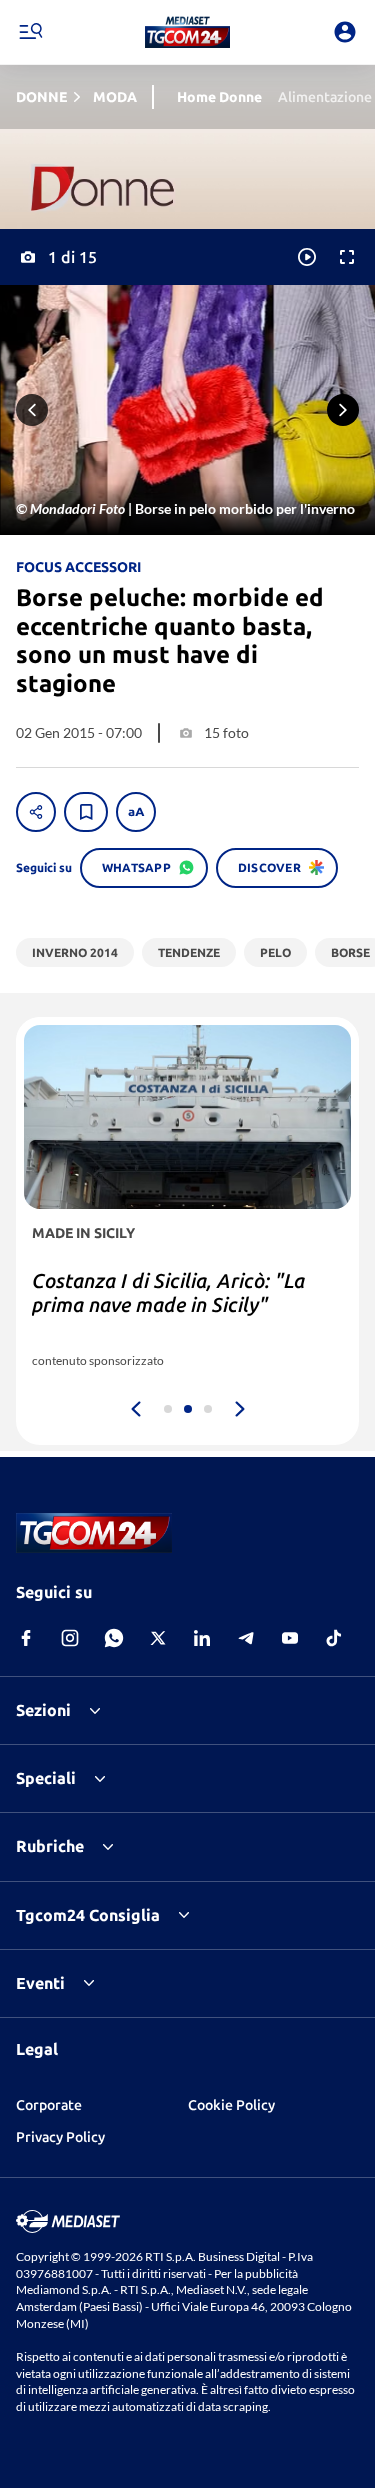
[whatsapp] (114, 1638)
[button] (187, 32)
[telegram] (246, 1638)
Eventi (40, 1983)
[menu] (30, 32)
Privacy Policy (60, 2137)
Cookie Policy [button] (231, 2105)
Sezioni (43, 1710)
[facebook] (26, 1638)
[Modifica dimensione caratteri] (136, 812)
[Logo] (187, 32)
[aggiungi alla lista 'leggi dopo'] (86, 812)
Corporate (49, 2105)
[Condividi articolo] (36, 812)
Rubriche (50, 1846)
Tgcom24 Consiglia (88, 1915)
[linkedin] (202, 1638)
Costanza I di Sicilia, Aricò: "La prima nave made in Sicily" (168, 1292)
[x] (158, 1638)
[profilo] (345, 32)
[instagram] (70, 1638)
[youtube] (290, 1638)
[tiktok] (334, 1638)
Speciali (46, 1778)
